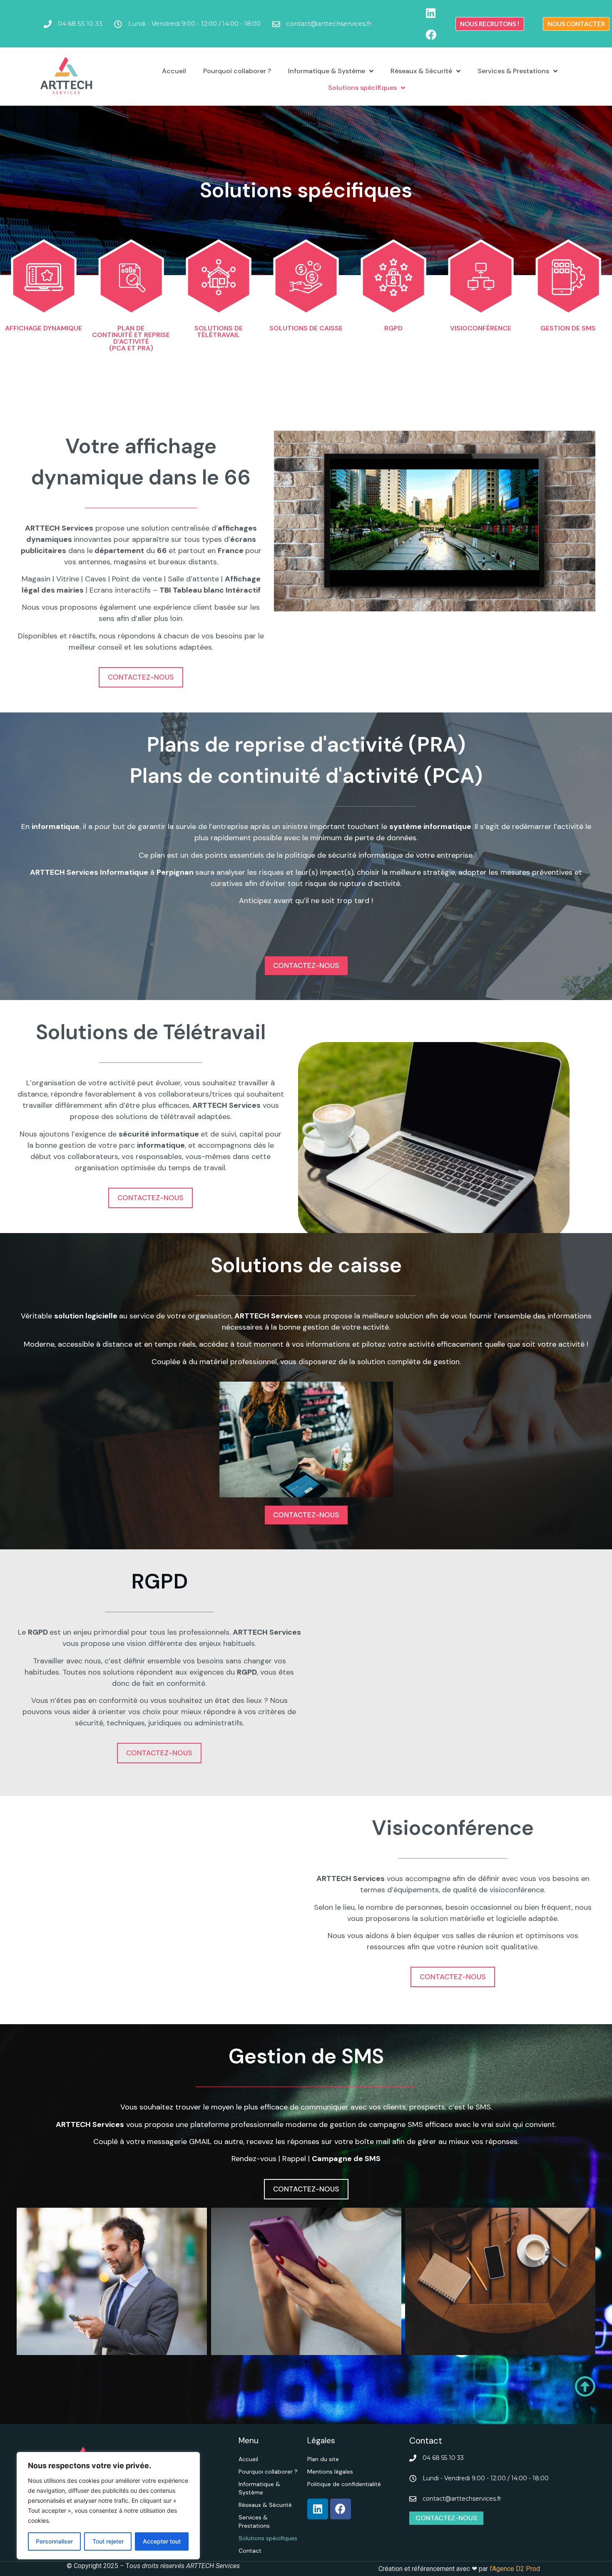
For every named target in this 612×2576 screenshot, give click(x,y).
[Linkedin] (431, 13)
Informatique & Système (327, 71)
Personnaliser (54, 2541)
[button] (490, 24)
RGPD (393, 328)
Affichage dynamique (44, 328)
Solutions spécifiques (362, 88)
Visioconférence (481, 328)
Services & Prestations (513, 71)
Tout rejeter (108, 2541)
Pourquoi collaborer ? (237, 71)
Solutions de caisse (306, 328)
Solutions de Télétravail (219, 331)
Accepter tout (162, 2541)
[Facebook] (431, 35)
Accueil (174, 71)
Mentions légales (330, 2472)
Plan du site (323, 2459)
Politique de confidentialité (344, 2484)
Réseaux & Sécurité (421, 71)
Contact (250, 2551)
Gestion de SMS (568, 328)
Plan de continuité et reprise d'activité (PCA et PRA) (131, 338)
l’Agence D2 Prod (514, 2569)
